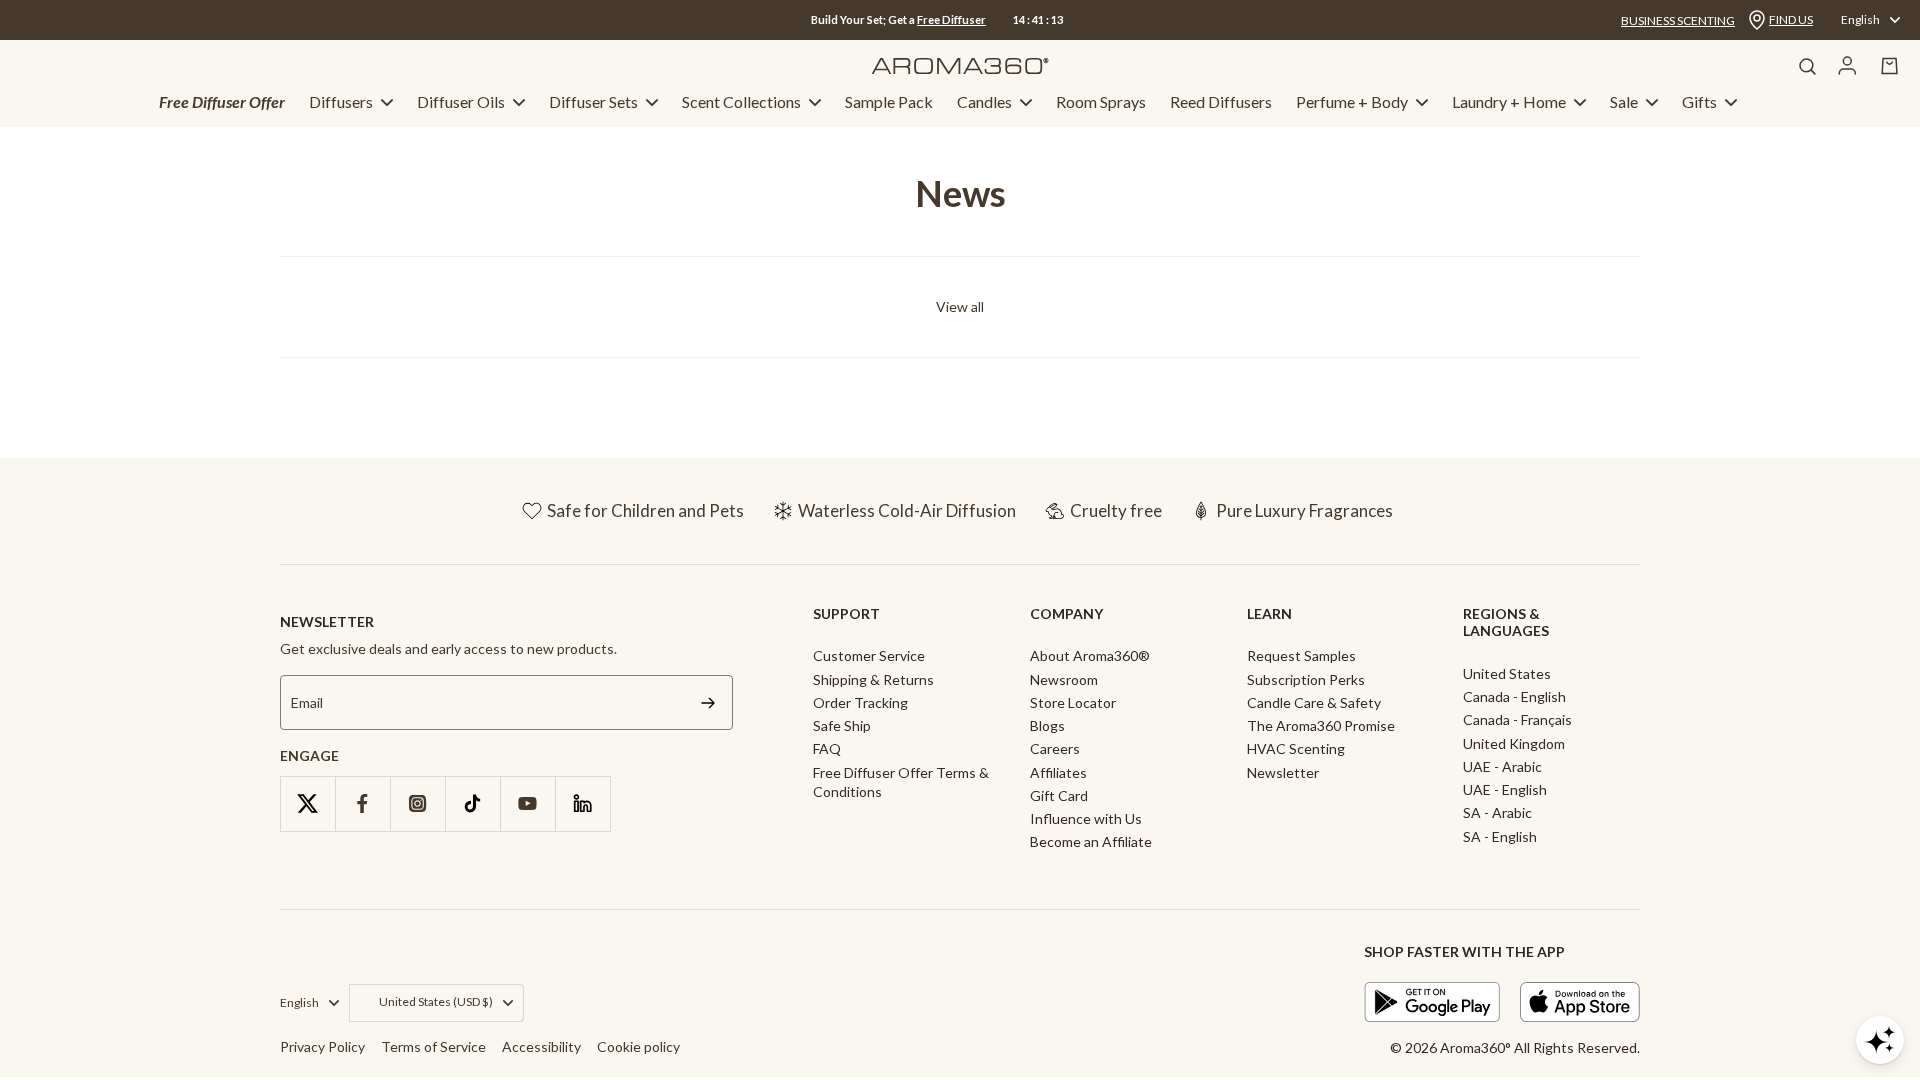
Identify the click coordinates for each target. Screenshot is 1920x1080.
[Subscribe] (708, 702)
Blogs (1047, 725)
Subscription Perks (1306, 679)
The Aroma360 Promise (1321, 725)
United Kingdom (1514, 743)
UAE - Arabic (1502, 766)
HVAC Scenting (1296, 748)
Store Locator (1073, 702)
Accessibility (541, 1046)
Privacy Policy (322, 1046)
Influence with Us (1086, 818)
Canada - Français (1517, 719)
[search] (1807, 66)
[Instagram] (417, 803)
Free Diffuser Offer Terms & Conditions (901, 782)
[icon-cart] (1890, 66)
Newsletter (1283, 772)
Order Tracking (860, 702)
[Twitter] (307, 803)
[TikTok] (472, 803)
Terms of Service (433, 1046)
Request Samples (1301, 655)
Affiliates (1058, 772)
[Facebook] (362, 803)
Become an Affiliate (1091, 841)
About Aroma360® (1090, 655)
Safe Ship (842, 725)
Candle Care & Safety (1314, 702)
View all (960, 306)
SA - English (1500, 836)
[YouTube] (527, 803)
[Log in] (1847, 66)
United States (1507, 673)
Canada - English (1514, 696)
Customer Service (869, 655)
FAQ (827, 748)
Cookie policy (638, 1046)
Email (307, 702)
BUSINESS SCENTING (1678, 20)
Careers (1055, 748)
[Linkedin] (582, 803)
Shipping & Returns (873, 679)
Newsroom (1064, 679)
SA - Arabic (1497, 812)
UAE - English (1505, 789)
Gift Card (1059, 795)
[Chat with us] (1880, 1040)
